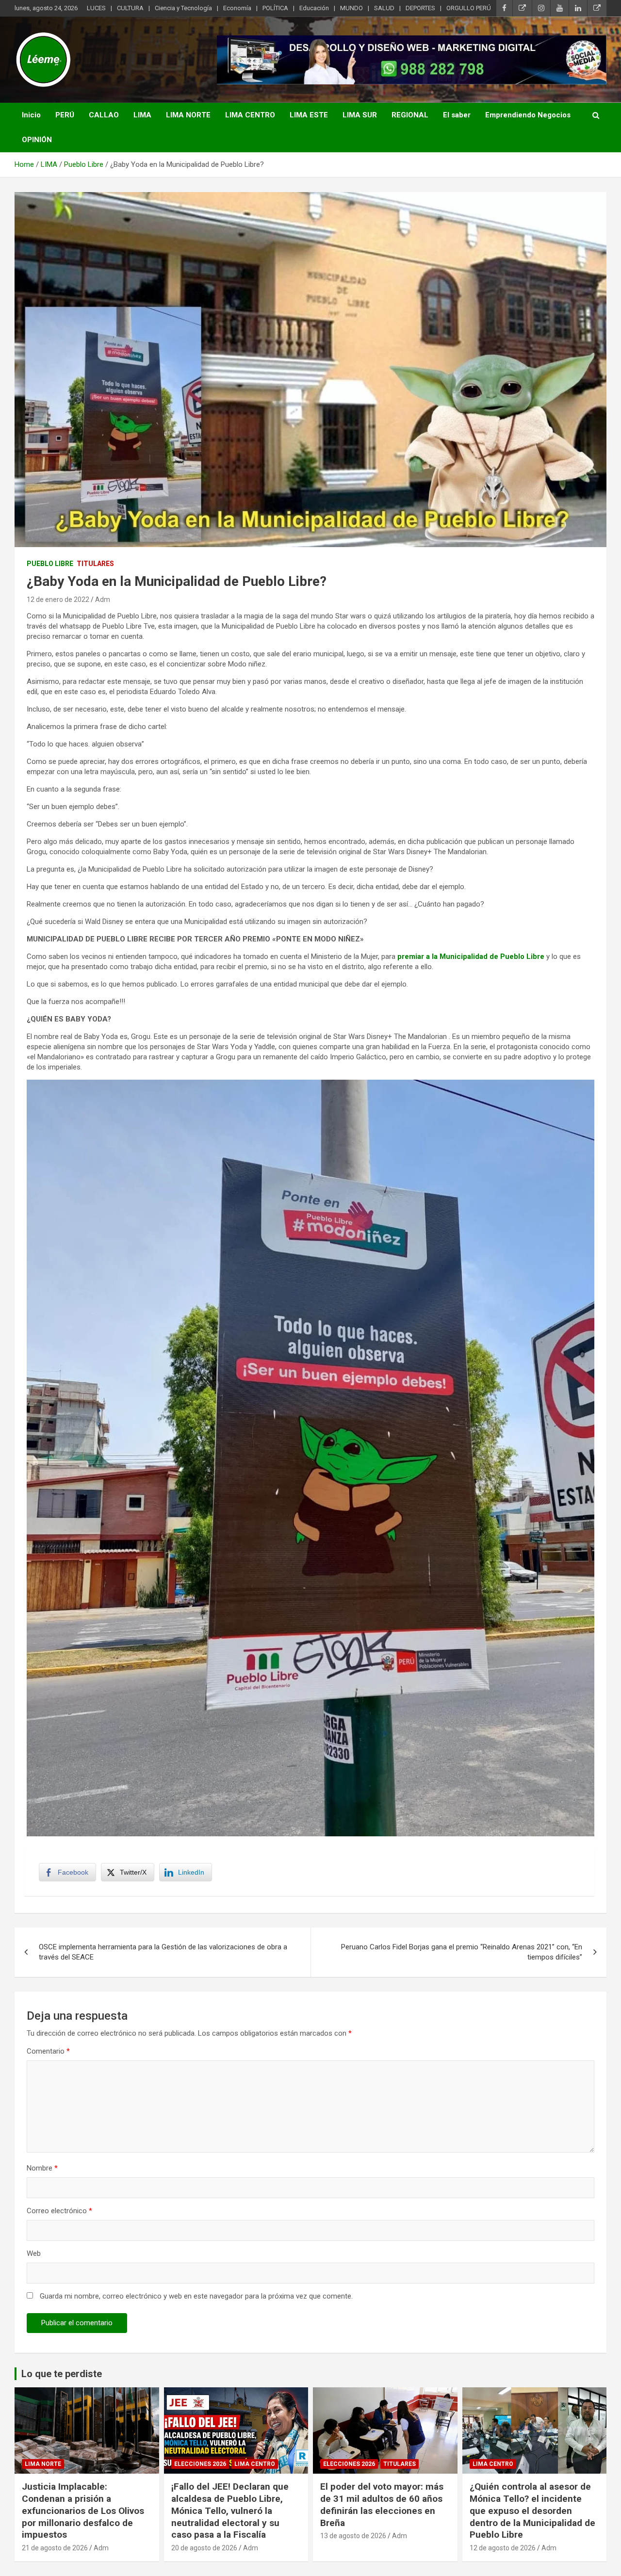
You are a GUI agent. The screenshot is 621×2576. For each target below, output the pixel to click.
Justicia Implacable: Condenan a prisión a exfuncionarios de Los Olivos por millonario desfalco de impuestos (83, 2511)
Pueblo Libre (50, 564)
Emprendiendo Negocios (528, 115)
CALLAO (104, 115)
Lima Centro (255, 2464)
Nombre (42, 2168)
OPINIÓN (37, 140)
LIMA (142, 115)
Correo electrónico (59, 2211)
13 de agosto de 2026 (353, 2536)
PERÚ (65, 115)
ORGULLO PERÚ (469, 8)
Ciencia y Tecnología (183, 8)
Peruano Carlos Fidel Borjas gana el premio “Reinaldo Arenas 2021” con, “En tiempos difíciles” (462, 1952)
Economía (237, 8)
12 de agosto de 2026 (503, 2548)
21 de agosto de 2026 (55, 2548)
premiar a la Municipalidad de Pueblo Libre (471, 956)
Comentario (48, 2051)
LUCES (96, 8)
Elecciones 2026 (200, 2464)
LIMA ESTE (309, 115)
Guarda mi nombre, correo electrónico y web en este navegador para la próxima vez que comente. (196, 2296)
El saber (457, 115)
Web (34, 2253)
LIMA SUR (360, 115)
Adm (103, 599)
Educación (314, 8)
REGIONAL (410, 115)
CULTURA (130, 8)
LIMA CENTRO (250, 115)
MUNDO (351, 8)
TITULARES (95, 564)
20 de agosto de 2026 (204, 2548)
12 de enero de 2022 (58, 599)
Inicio (31, 115)
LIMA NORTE (188, 115)
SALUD (384, 8)
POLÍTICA (275, 8)
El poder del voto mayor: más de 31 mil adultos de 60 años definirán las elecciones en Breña (382, 2504)
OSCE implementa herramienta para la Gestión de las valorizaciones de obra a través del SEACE (163, 1952)
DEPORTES (420, 8)
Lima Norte (43, 2464)
